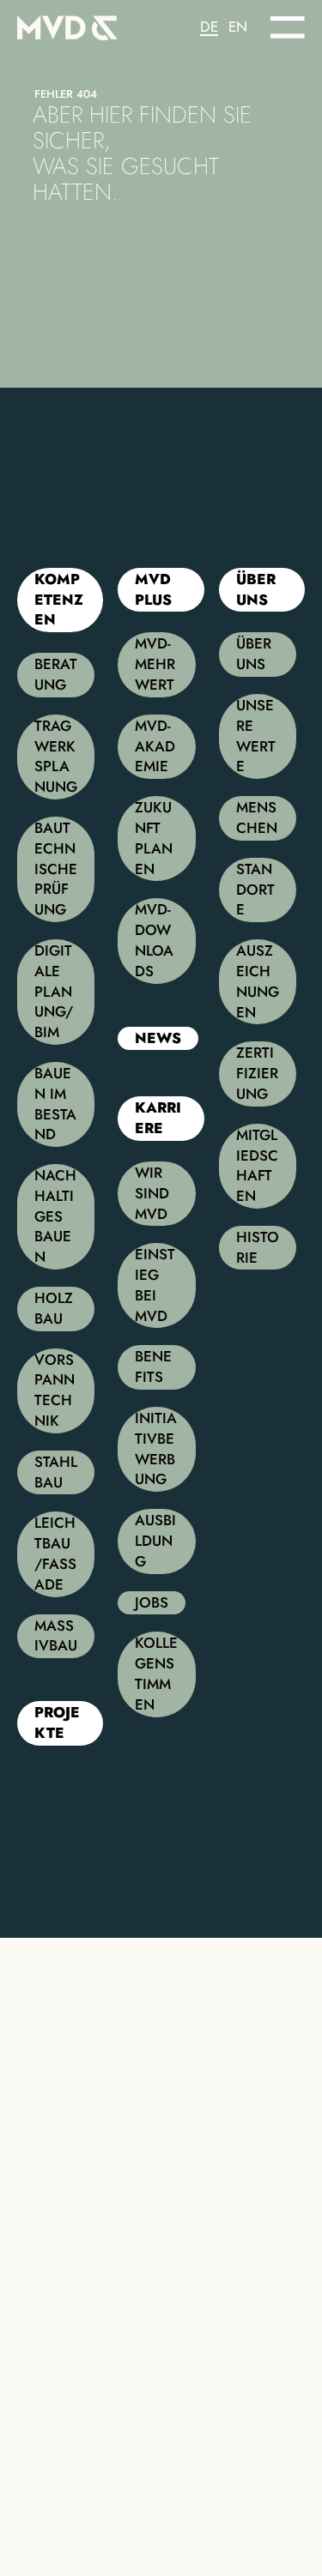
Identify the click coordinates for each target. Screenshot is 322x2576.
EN (238, 27)
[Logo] (89, 24)
